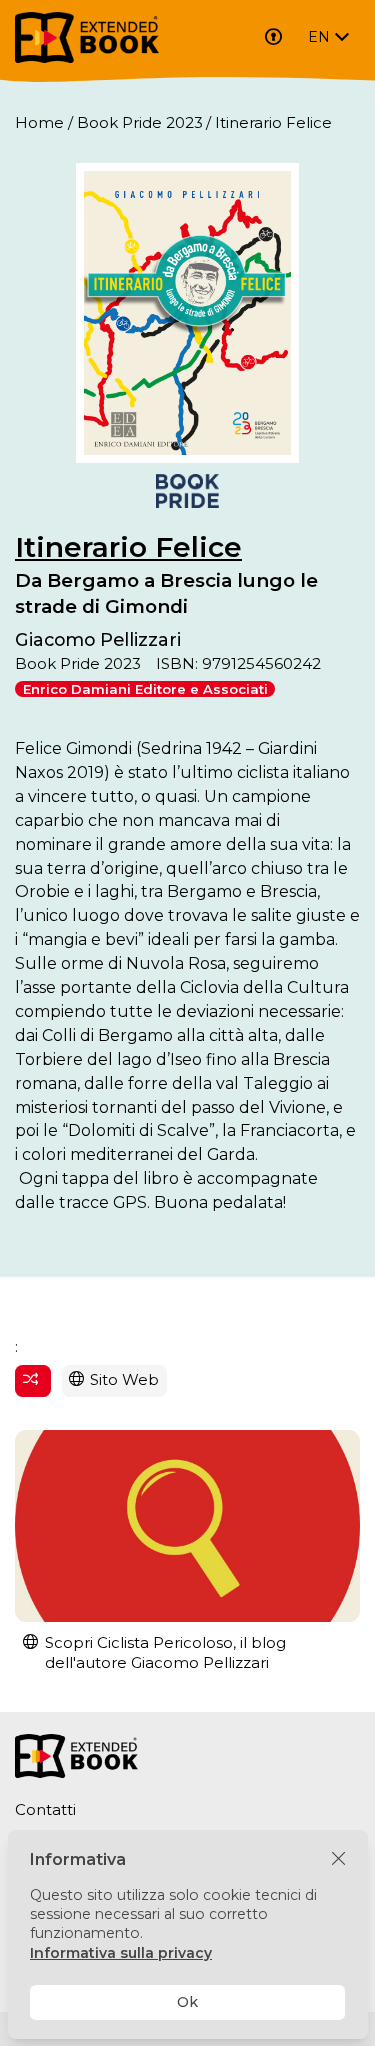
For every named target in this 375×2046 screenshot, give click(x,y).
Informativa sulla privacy (121, 1953)
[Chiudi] (338, 1859)
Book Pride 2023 (140, 122)
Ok (187, 2002)
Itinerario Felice (128, 547)
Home (39, 122)
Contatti (45, 1809)
